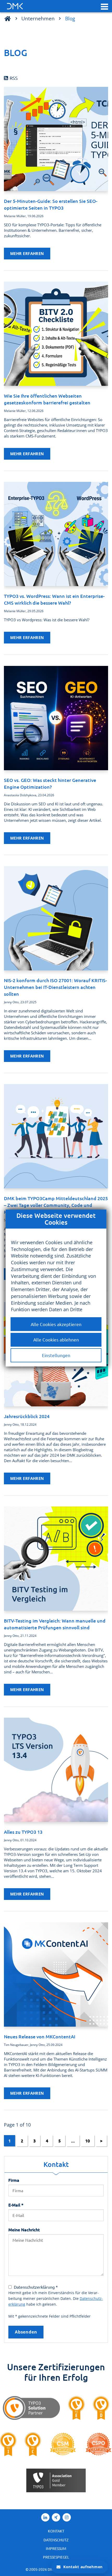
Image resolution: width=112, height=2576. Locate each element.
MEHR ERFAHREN (27, 253)
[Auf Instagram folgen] (67, 2517)
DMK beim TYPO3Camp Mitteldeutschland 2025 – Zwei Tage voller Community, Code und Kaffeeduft (56, 1205)
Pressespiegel (56, 2557)
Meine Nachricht (24, 2229)
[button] (104, 6)
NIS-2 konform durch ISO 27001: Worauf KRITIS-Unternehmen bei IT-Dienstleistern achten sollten (55, 987)
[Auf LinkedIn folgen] (45, 2517)
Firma (14, 2180)
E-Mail (16, 2205)
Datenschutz (56, 2540)
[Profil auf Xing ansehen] (56, 2517)
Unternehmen (38, 18)
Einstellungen (56, 1355)
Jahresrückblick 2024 (27, 1416)
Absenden (26, 2332)
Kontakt (56, 2531)
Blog (70, 18)
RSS (14, 78)
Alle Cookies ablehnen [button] (56, 1339)
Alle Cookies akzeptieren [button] (56, 1324)
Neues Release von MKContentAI (40, 2036)
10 (88, 2141)
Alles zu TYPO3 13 (23, 1832)
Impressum (56, 2548)
